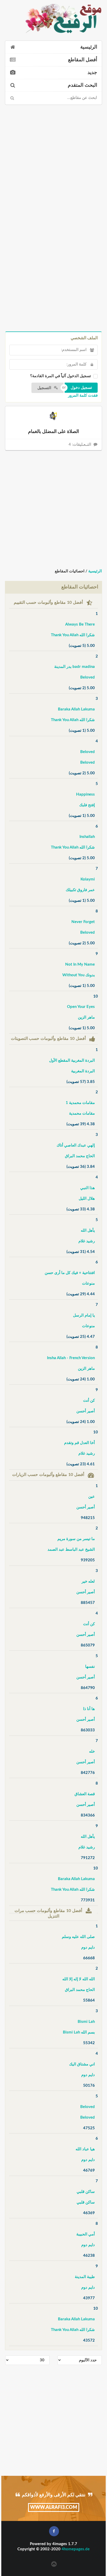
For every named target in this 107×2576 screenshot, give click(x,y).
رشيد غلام (87, 1241)
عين (92, 1497)
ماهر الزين (86, 1017)
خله (92, 1751)
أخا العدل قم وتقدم (79, 1443)
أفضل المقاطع (83, 60)
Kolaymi (88, 879)
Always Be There (80, 624)
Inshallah (87, 837)
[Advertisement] (53, 162)
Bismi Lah (86, 2022)
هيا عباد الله (85, 2149)
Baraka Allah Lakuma (76, 709)
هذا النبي (88, 1188)
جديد (92, 73)
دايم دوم (88, 1947)
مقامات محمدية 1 (80, 1103)
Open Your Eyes (81, 1007)
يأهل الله (88, 1231)
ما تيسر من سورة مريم (76, 1539)
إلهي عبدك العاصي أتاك (76, 1145)
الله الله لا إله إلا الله (79, 1979)
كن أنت (89, 1401)
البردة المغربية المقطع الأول (72, 1060)
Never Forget (83, 922)
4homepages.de (76, 2549)
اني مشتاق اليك (82, 2064)
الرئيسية (89, 47)
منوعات (88, 1283)
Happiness (85, 794)
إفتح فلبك (87, 805)
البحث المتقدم (82, 85)
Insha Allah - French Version (71, 1358)
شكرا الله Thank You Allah (73, 635)
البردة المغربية (83, 1071)
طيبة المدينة (85, 2277)
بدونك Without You (79, 975)
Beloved (88, 677)
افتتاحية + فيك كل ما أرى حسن (70, 1273)
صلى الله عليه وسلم (78, 1937)
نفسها (90, 1667)
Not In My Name (80, 964)
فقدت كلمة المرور (83, 395)
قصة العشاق (85, 1794)
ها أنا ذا (89, 1709)
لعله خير (88, 1581)
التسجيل (45, 388)
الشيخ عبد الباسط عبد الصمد (71, 1550)
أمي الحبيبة (86, 2234)
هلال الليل (87, 1199)
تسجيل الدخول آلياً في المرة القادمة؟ (61, 376)
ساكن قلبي (86, 2192)
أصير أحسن (86, 1411)
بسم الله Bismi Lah (79, 2032)
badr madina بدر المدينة (75, 667)
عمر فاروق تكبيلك (80, 890)
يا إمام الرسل (84, 1315)
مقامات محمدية (82, 1113)
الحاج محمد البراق (80, 1156)
